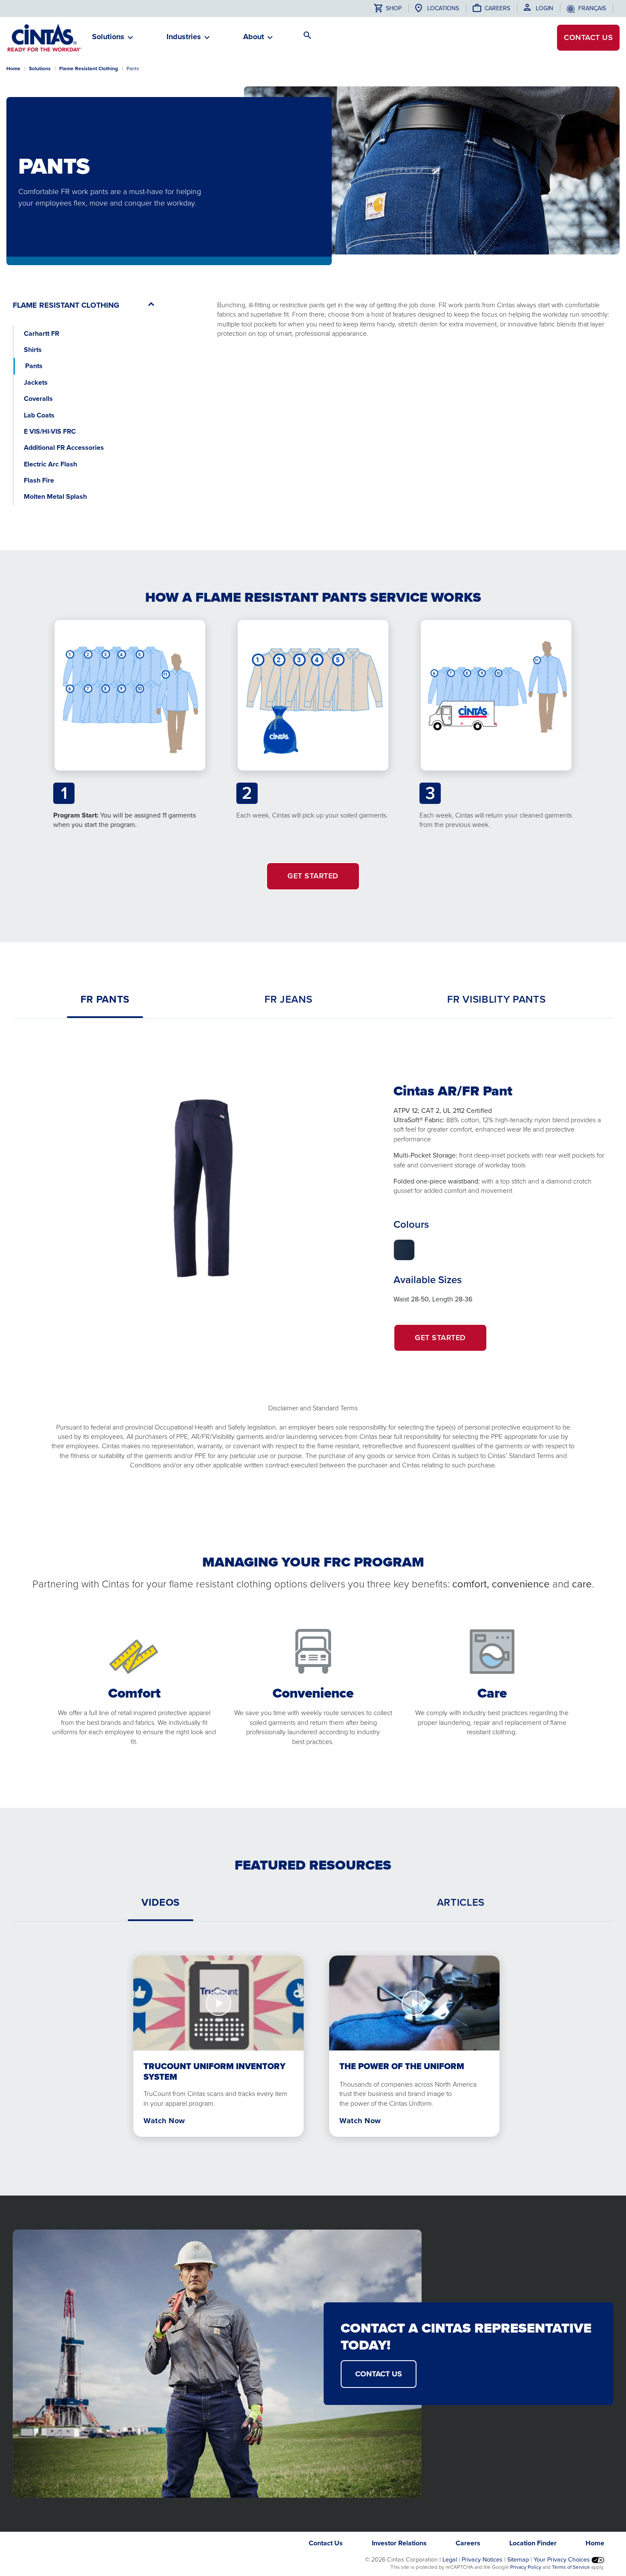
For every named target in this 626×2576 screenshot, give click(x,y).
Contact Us (326, 2543)
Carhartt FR (42, 333)
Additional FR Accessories (64, 447)
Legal (450, 2559)
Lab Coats (39, 415)
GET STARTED (313, 876)
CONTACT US (379, 2374)
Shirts (33, 350)
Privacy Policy (526, 2567)
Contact (588, 37)
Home (13, 69)
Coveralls (38, 399)
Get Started (451, 1342)
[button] (108, 40)
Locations (443, 8)
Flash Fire (39, 480)
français (592, 8)
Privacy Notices (482, 2559)
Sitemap (518, 2559)
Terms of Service (571, 2567)
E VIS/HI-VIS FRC (50, 431)
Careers (497, 8)
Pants (34, 366)
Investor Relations (399, 2543)
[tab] (105, 999)
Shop (393, 8)
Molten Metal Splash (55, 496)
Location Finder (533, 2543)
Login (544, 8)
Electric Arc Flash (50, 464)
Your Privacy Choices (563, 2559)
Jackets (36, 382)
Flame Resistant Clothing (89, 69)
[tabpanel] (313, 1211)
